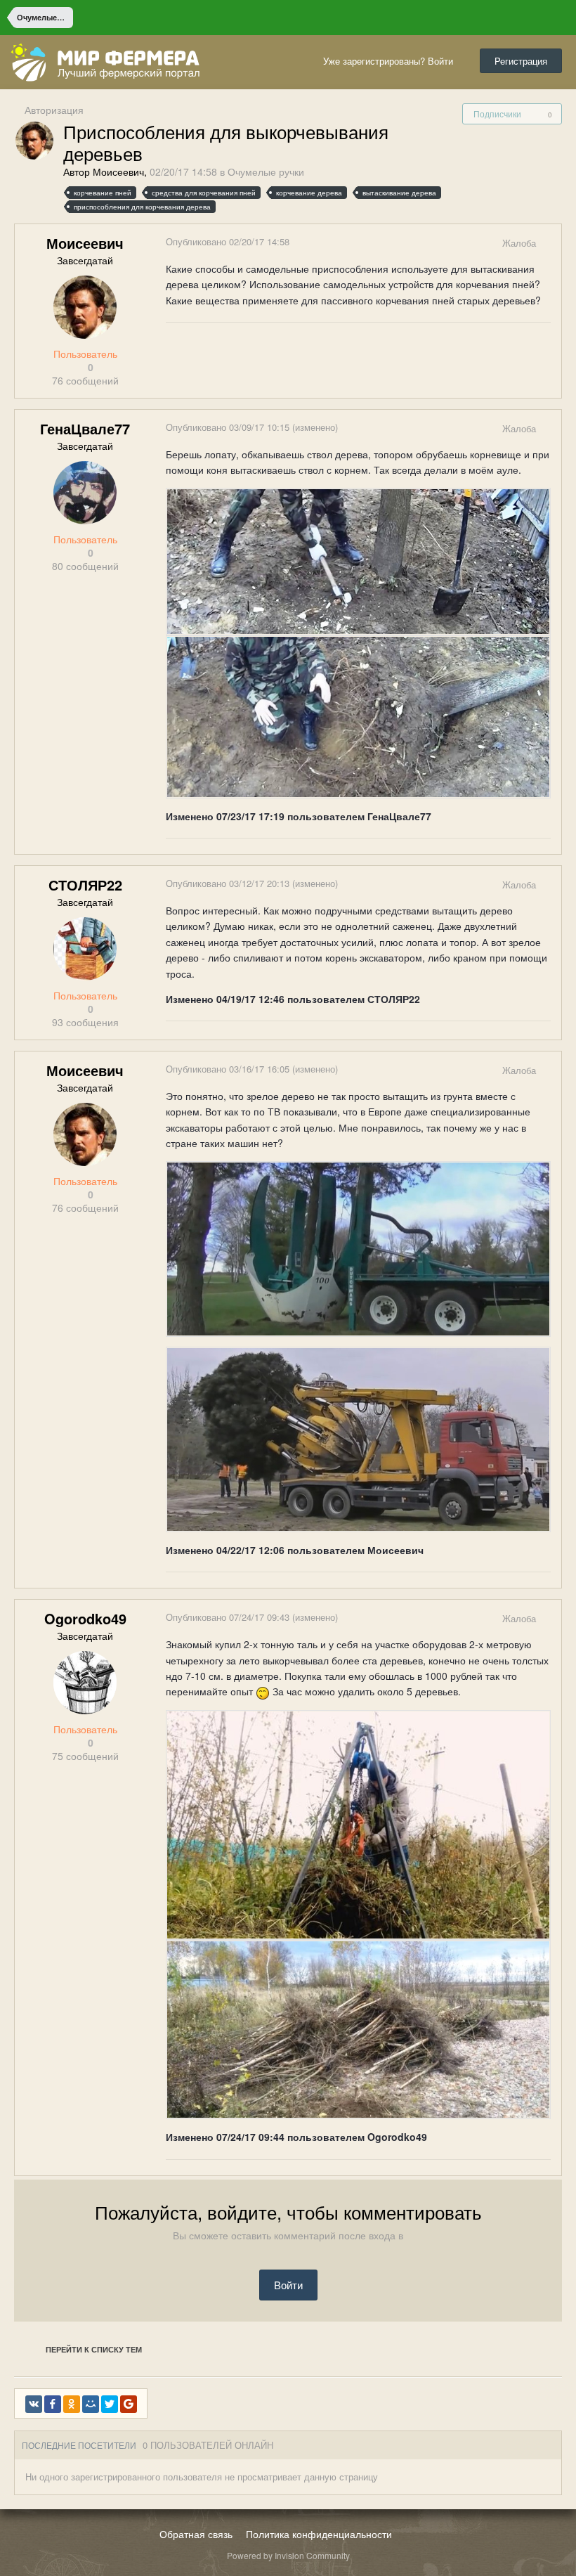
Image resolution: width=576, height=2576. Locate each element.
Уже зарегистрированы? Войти (391, 61)
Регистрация (521, 61)
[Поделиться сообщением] (550, 243)
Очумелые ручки (266, 171)
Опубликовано (228, 241)
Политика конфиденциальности (319, 2534)
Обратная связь (196, 2534)
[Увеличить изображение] (358, 560)
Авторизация (54, 110)
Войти (288, 2285)
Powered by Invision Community (288, 2555)
